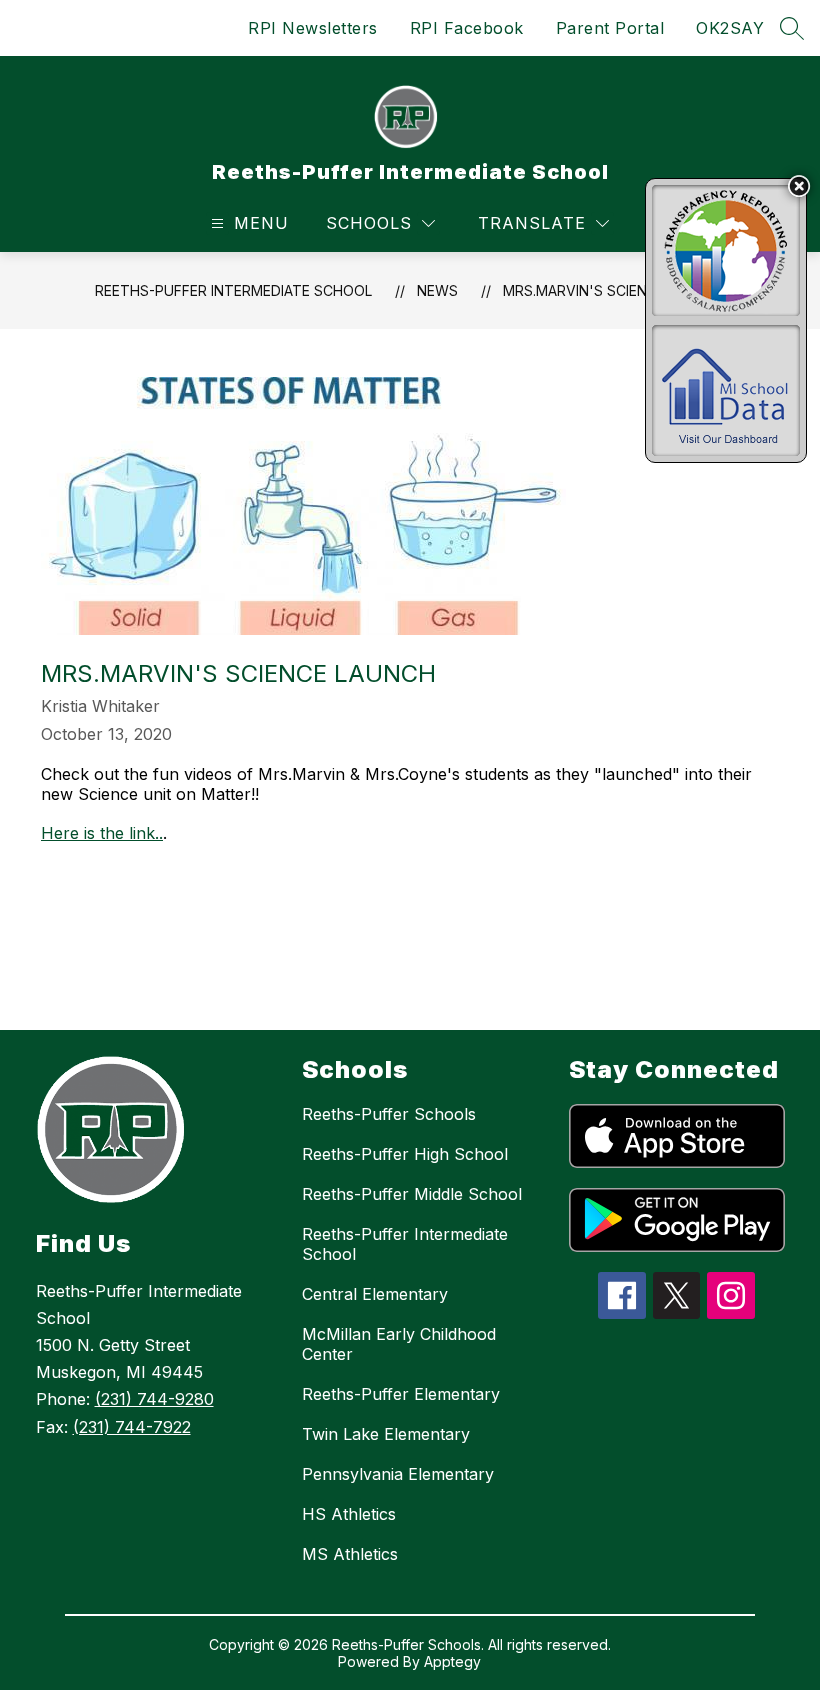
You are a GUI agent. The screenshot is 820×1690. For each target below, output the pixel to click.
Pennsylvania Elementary (398, 1474)
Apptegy (452, 1661)
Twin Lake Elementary (386, 1434)
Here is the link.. (102, 833)
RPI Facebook (467, 28)
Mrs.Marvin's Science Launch (614, 290)
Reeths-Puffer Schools (389, 1114)
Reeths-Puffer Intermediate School (233, 290)
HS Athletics (349, 1514)
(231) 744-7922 (132, 1427)
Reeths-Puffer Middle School (412, 1194)
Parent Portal (610, 28)
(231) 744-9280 (154, 1399)
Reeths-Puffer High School (405, 1154)
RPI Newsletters (313, 28)
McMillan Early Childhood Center (399, 1344)
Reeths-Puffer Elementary (401, 1394)
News (437, 290)
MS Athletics (350, 1554)
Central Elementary (375, 1294)
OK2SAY (730, 28)
